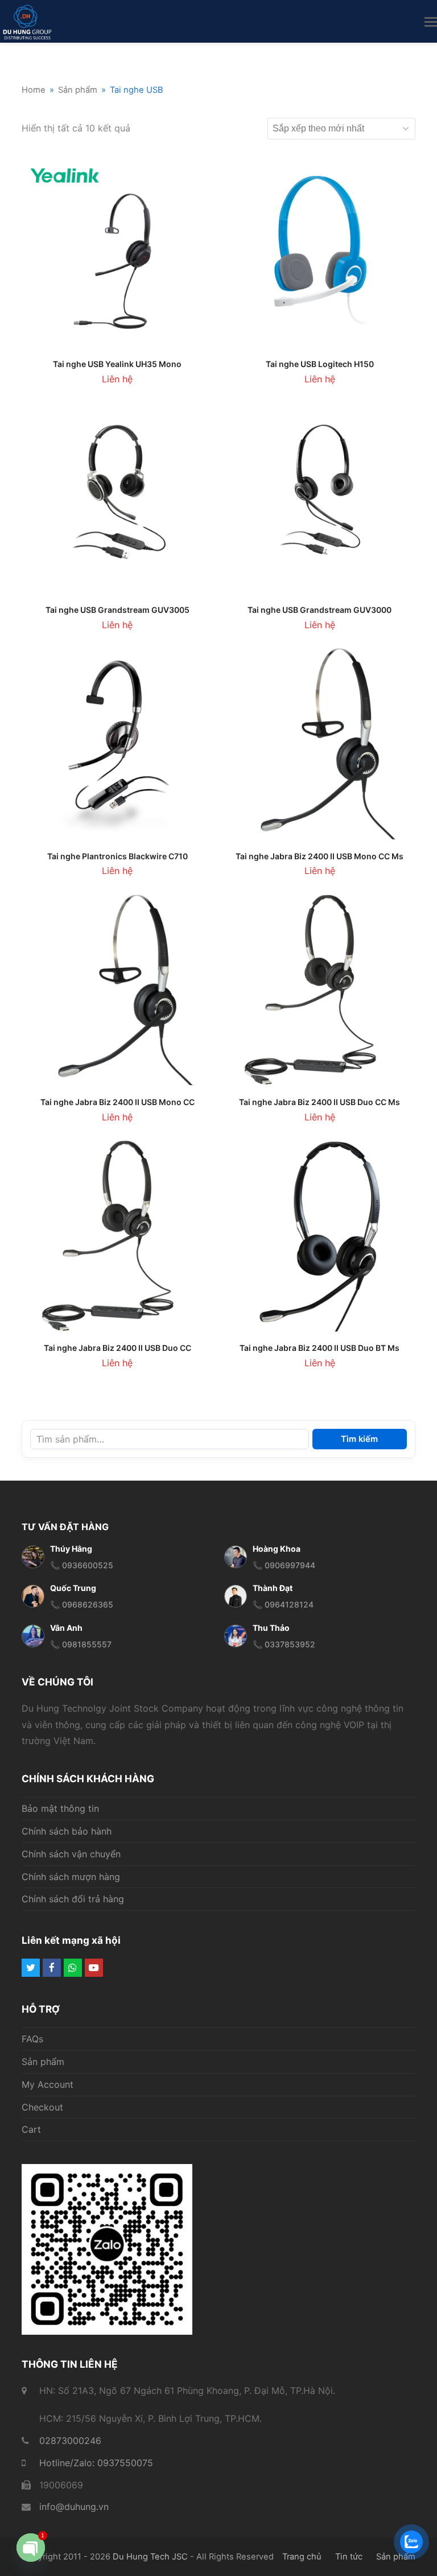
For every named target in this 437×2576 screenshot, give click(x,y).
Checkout (42, 2107)
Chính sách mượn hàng (71, 1877)
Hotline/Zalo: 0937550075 (96, 2463)
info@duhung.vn (74, 2507)
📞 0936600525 (82, 1565)
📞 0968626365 (82, 1604)
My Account (48, 2084)
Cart (31, 2129)
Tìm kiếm (359, 1439)
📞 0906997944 (284, 1565)
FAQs (32, 2039)
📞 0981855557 (81, 1644)
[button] (431, 22)
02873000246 (70, 2441)
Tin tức (349, 2557)
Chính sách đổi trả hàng (73, 1899)
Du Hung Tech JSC (150, 2557)
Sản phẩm (43, 2062)
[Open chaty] (31, 2549)
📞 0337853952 (284, 1644)
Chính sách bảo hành (67, 1831)
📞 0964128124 (283, 1604)
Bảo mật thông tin (60, 1808)
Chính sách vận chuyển (71, 1854)
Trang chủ (302, 2557)
